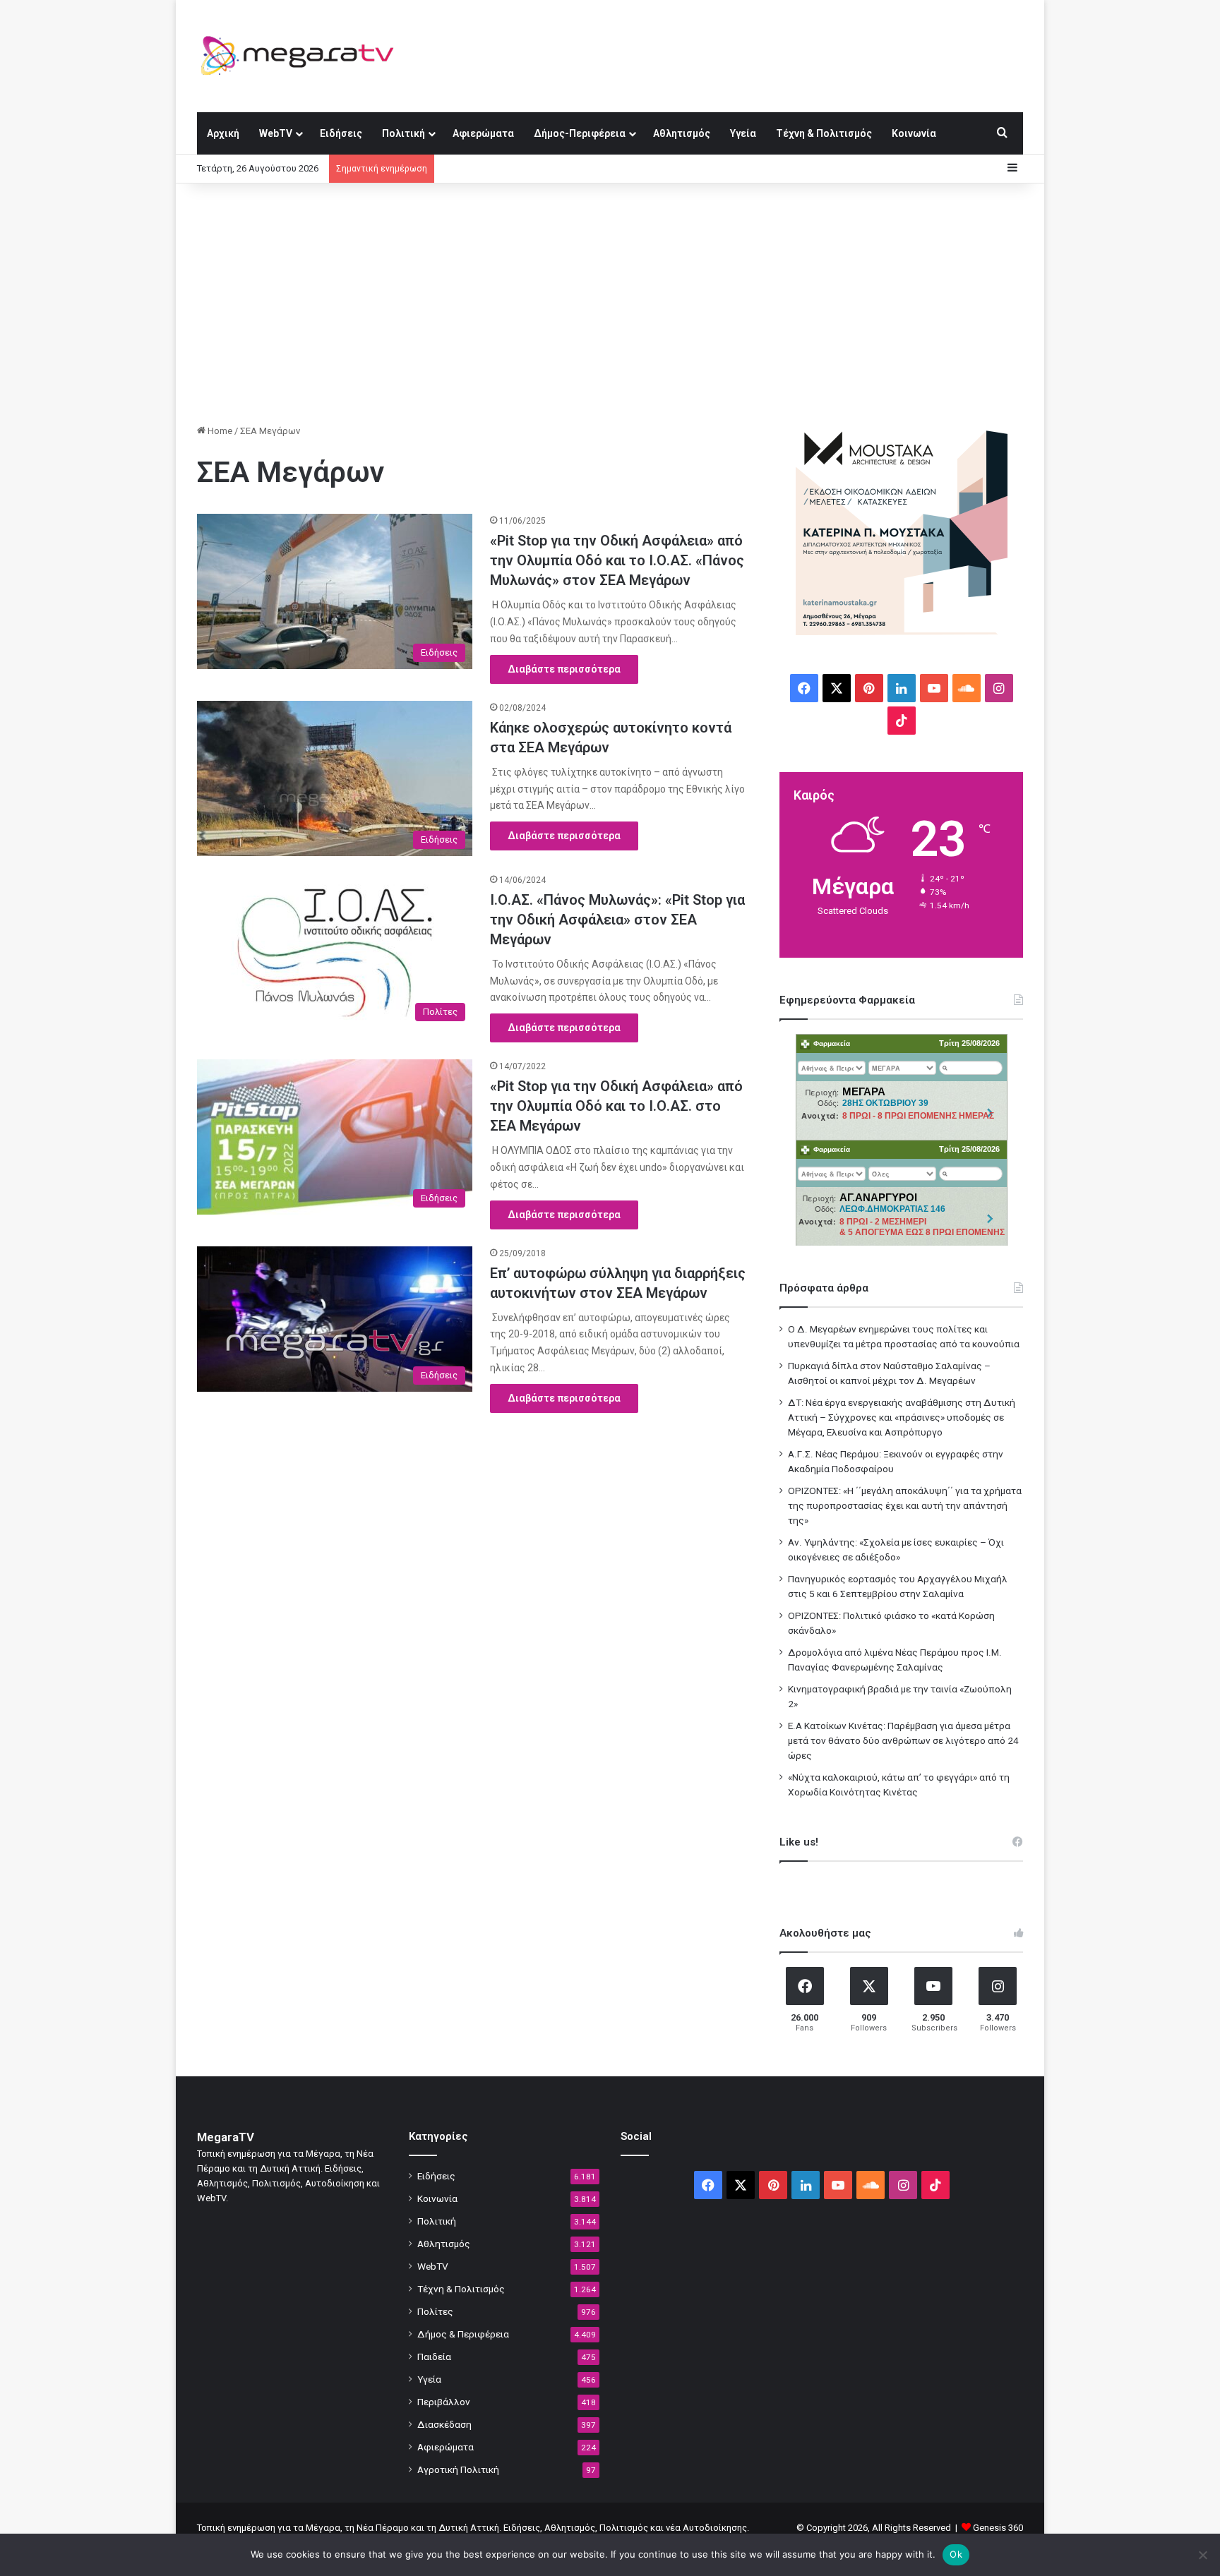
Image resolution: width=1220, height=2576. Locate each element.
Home (219, 431)
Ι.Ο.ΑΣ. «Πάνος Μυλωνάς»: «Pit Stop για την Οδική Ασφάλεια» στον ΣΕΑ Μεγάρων (617, 920)
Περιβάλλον (444, 2402)
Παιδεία (434, 2357)
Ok (956, 2554)
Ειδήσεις (341, 133)
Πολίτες (435, 2311)
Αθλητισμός (682, 133)
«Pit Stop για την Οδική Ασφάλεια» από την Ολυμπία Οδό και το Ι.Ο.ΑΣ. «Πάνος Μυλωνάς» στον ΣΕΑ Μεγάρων (617, 560)
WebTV (276, 133)
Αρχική (223, 133)
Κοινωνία (914, 133)
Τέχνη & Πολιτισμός (824, 133)
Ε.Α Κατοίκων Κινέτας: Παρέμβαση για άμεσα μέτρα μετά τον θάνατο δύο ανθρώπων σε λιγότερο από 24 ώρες (903, 1740)
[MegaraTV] (303, 56)
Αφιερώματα (483, 133)
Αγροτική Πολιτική (458, 2469)
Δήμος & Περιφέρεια (463, 2334)
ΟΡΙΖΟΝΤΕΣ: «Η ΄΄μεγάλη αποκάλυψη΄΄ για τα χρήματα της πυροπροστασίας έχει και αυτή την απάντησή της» (905, 1505)
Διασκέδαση (444, 2424)
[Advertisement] (610, 303)
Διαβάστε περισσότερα (564, 669)
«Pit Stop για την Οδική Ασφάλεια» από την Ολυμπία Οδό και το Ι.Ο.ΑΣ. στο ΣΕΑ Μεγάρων (616, 1106)
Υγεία (743, 133)
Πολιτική (403, 133)
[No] (1202, 2555)
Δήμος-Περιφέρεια (580, 133)
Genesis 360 (998, 2528)
